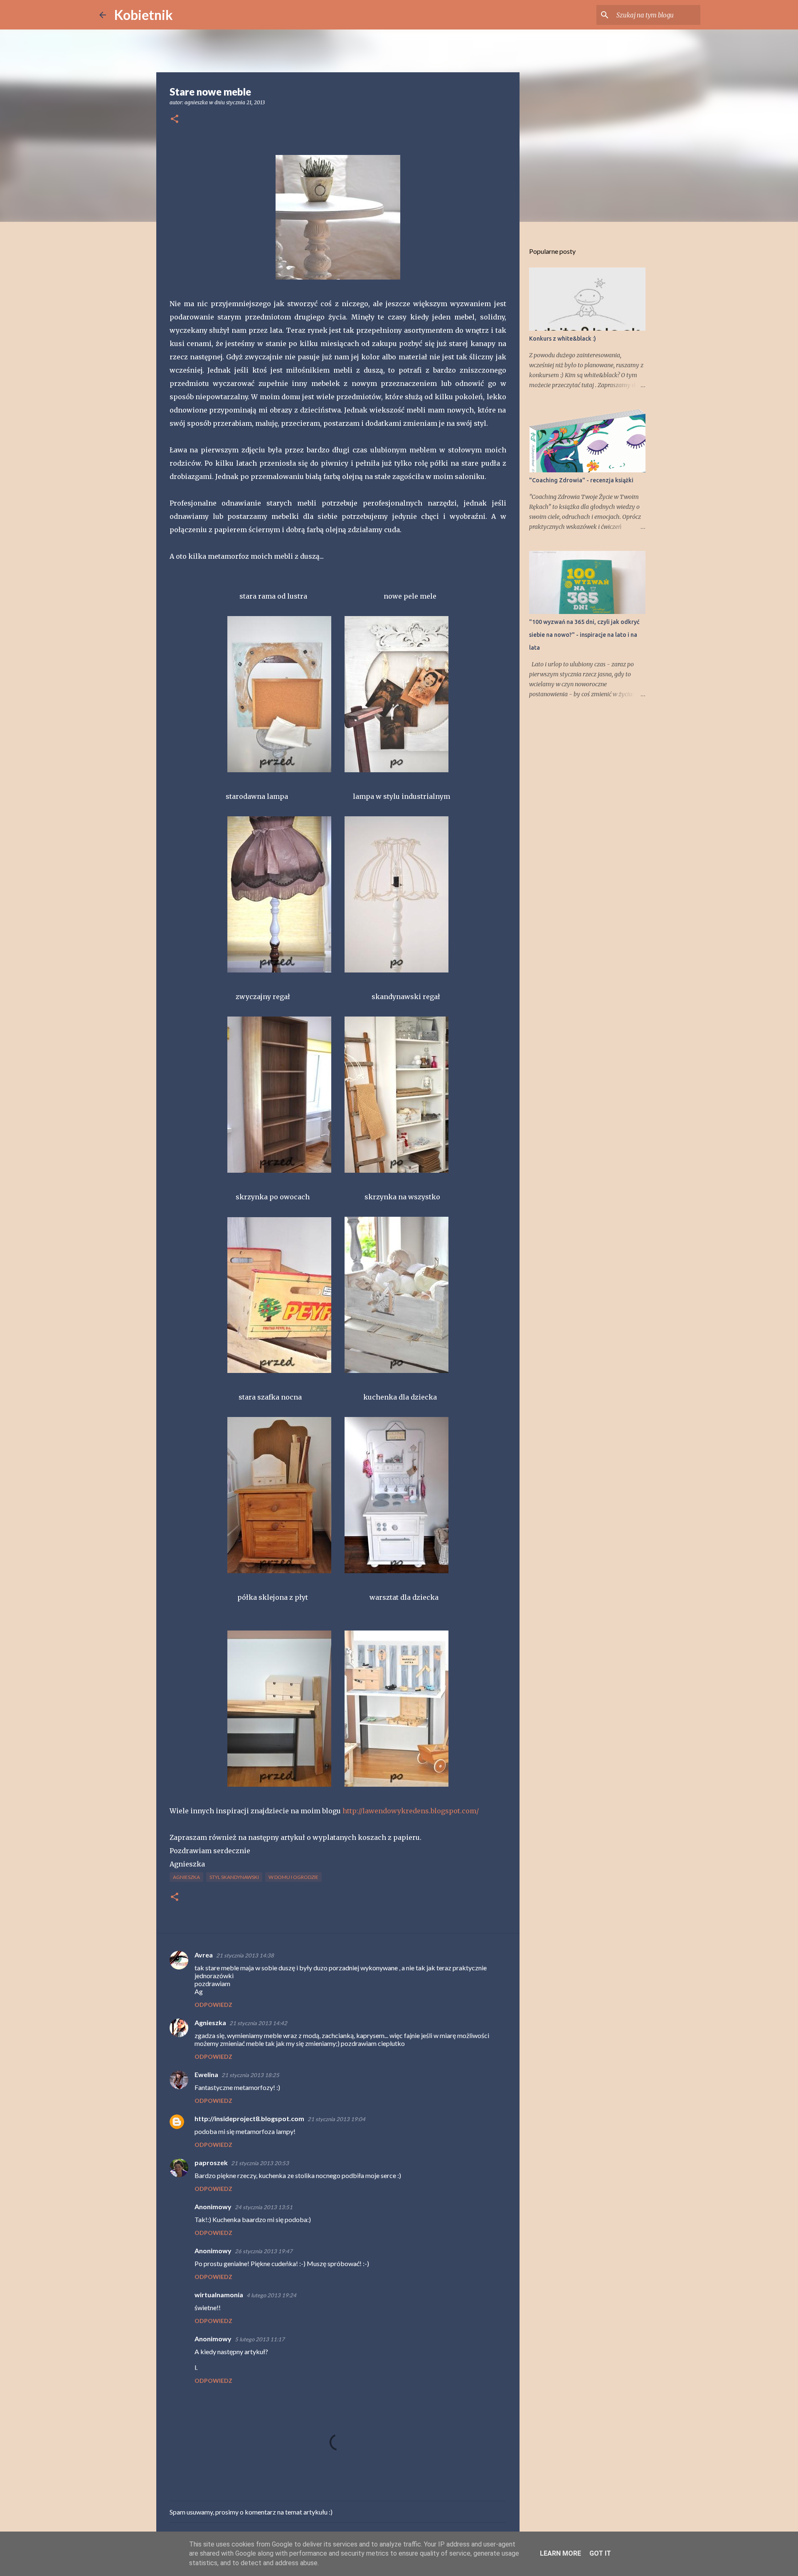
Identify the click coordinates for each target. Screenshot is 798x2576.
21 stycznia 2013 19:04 (336, 2119)
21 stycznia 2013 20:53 (260, 2163)
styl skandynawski (234, 1877)
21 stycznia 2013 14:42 (258, 2023)
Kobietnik (144, 15)
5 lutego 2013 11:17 (260, 2339)
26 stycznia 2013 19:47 (264, 2251)
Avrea (204, 1955)
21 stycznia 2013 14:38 (245, 1955)
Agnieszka (186, 1877)
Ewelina (206, 2074)
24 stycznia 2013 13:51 (264, 2207)
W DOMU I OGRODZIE (293, 1877)
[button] (175, 119)
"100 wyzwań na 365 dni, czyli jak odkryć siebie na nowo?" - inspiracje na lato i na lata (584, 635)
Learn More (560, 2553)
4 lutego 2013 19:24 (271, 2295)
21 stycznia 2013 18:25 (250, 2075)
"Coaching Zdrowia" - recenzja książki (581, 480)
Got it (600, 2553)
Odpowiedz (213, 2005)
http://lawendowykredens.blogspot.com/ (411, 1811)
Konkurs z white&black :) (563, 339)
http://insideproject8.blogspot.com (249, 2118)
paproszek (211, 2162)
